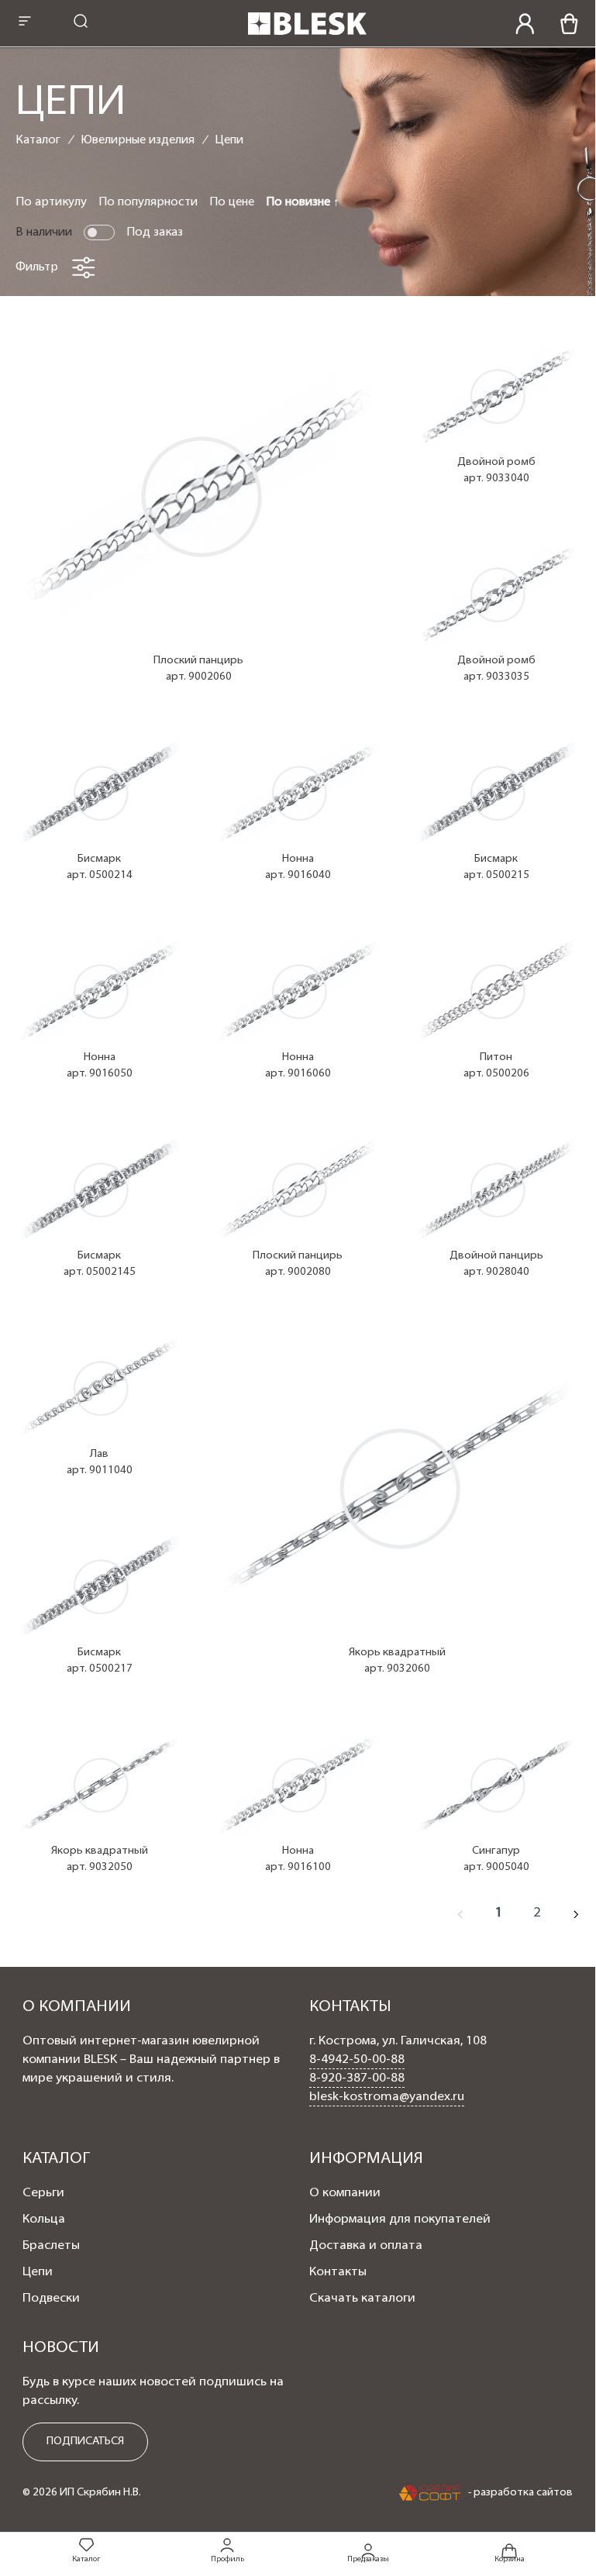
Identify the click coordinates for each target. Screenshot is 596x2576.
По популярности (148, 202)
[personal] (525, 24)
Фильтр (37, 267)
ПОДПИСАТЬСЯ (85, 2442)
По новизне (300, 202)
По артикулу (51, 202)
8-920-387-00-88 (357, 2078)
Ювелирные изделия (138, 140)
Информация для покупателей (400, 2220)
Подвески (51, 2299)
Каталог (38, 140)
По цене (232, 202)
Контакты (338, 2272)
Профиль (227, 2559)
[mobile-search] (81, 23)
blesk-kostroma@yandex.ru (387, 2097)
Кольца (44, 2220)
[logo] (307, 36)
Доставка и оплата (366, 2246)
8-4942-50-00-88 (357, 2060)
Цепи (229, 140)
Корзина (510, 2559)
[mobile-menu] (25, 23)
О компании (345, 2193)
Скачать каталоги (362, 2299)
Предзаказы (368, 2559)
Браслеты (51, 2246)
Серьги (43, 2193)
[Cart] (569, 24)
